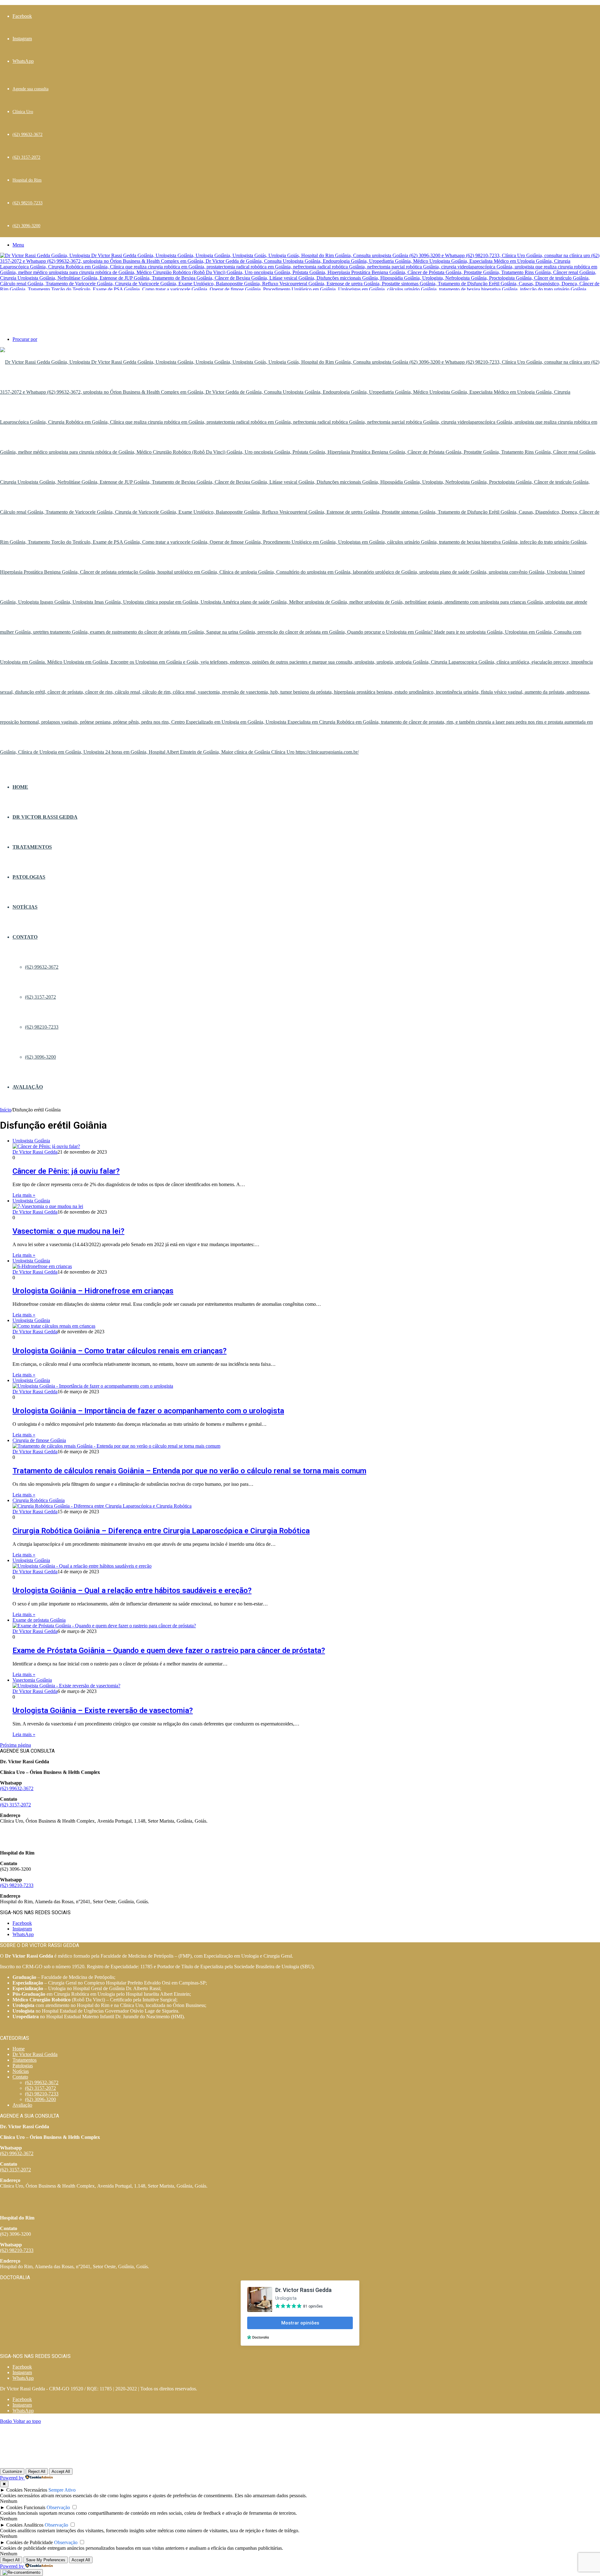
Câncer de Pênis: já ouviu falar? (66, 1171)
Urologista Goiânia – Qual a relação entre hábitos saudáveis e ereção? (132, 1590)
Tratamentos (32, 847)
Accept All (61, 2471)
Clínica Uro (23, 112)
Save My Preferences (46, 2560)
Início (6, 1110)
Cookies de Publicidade (30, 2542)
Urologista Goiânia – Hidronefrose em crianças (93, 1291)
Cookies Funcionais (26, 2507)
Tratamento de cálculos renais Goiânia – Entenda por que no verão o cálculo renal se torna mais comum (189, 1471)
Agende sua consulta (30, 89)
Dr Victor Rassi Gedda (45, 817)
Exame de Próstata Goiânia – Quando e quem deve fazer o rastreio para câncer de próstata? (169, 1650)
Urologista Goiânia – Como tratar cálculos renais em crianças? (120, 1351)
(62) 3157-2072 (26, 157)
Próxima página (15, 1745)
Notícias (25, 907)
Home (20, 787)
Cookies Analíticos (25, 2525)
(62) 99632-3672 (27, 135)
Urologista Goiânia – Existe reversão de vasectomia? (103, 1710)
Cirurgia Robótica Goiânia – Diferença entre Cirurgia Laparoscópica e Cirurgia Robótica (161, 1531)
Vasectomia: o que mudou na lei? (68, 1231)
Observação (58, 2507)
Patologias (29, 877)
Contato (25, 937)
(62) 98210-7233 (27, 203)
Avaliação (28, 1087)
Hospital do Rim (27, 180)
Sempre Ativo (62, 2490)
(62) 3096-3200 (26, 226)
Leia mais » (24, 1195)
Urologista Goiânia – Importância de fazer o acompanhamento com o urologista (148, 1411)
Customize (12, 2471)
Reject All (37, 2471)
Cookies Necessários (27, 2490)
